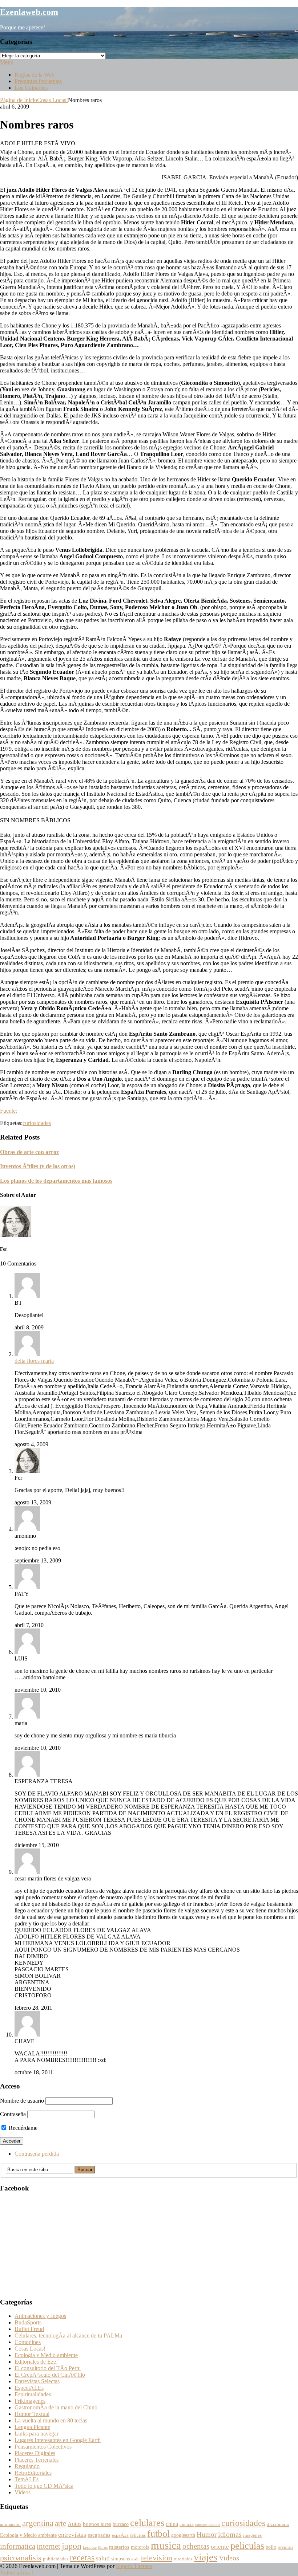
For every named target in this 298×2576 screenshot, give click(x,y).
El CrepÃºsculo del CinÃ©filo (50, 2375)
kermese (90, 2548)
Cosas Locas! (53, 100)
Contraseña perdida (37, 2154)
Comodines (28, 2342)
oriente (220, 2547)
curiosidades (37, 1123)
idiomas (230, 2534)
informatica (18, 2546)
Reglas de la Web (35, 75)
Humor (207, 2534)
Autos (74, 2524)
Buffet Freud (29, 2329)
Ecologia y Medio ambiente (46, 2355)
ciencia (187, 2524)
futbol (158, 2534)
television (157, 2558)
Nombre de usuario (22, 2101)
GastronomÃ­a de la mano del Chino (56, 2407)
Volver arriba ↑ (17, 2573)
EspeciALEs (29, 2388)
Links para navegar (37, 2434)
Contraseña (13, 2114)
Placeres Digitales (35, 2453)
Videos (23, 2492)
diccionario (278, 2524)
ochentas (196, 2546)
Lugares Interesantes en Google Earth (58, 2440)
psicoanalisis (21, 2558)
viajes (206, 2557)
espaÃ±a (120, 2535)
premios (285, 2547)
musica (166, 2545)
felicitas (138, 2535)
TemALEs (27, 2479)
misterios (119, 2547)
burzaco (121, 2524)
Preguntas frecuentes (38, 81)
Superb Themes (134, 2566)
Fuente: (9, 1111)
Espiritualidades (33, 2394)
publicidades (56, 2559)
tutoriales (183, 2559)
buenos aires (97, 2524)
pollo (271, 2547)
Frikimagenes (30, 2401)
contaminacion (208, 2525)
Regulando (27, 2466)
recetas (82, 2557)
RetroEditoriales (33, 2473)
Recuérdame (22, 2128)
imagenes (252, 2535)
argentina (38, 2523)
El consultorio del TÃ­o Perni (48, 2368)
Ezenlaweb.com (29, 12)
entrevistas (72, 2535)
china (172, 2524)
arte (61, 2523)
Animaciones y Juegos (40, 2316)
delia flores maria (34, 1361)
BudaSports (28, 2322)
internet (49, 2546)
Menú (7, 62)
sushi (135, 2559)
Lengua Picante (32, 2427)
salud (103, 2558)
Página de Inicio (19, 100)
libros (103, 2548)
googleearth (183, 2535)
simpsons (120, 2559)
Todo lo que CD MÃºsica (44, 2486)
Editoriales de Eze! (36, 2362)
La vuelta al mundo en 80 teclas (51, 2420)
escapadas (99, 2535)
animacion (10, 2524)
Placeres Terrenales (37, 2460)
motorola (140, 2547)
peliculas (247, 2546)
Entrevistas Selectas (37, 2381)
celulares (147, 2523)
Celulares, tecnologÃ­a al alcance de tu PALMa (68, 2335)
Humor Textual (32, 2414)
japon (72, 2546)
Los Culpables (31, 88)
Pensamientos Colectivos (43, 2447)
